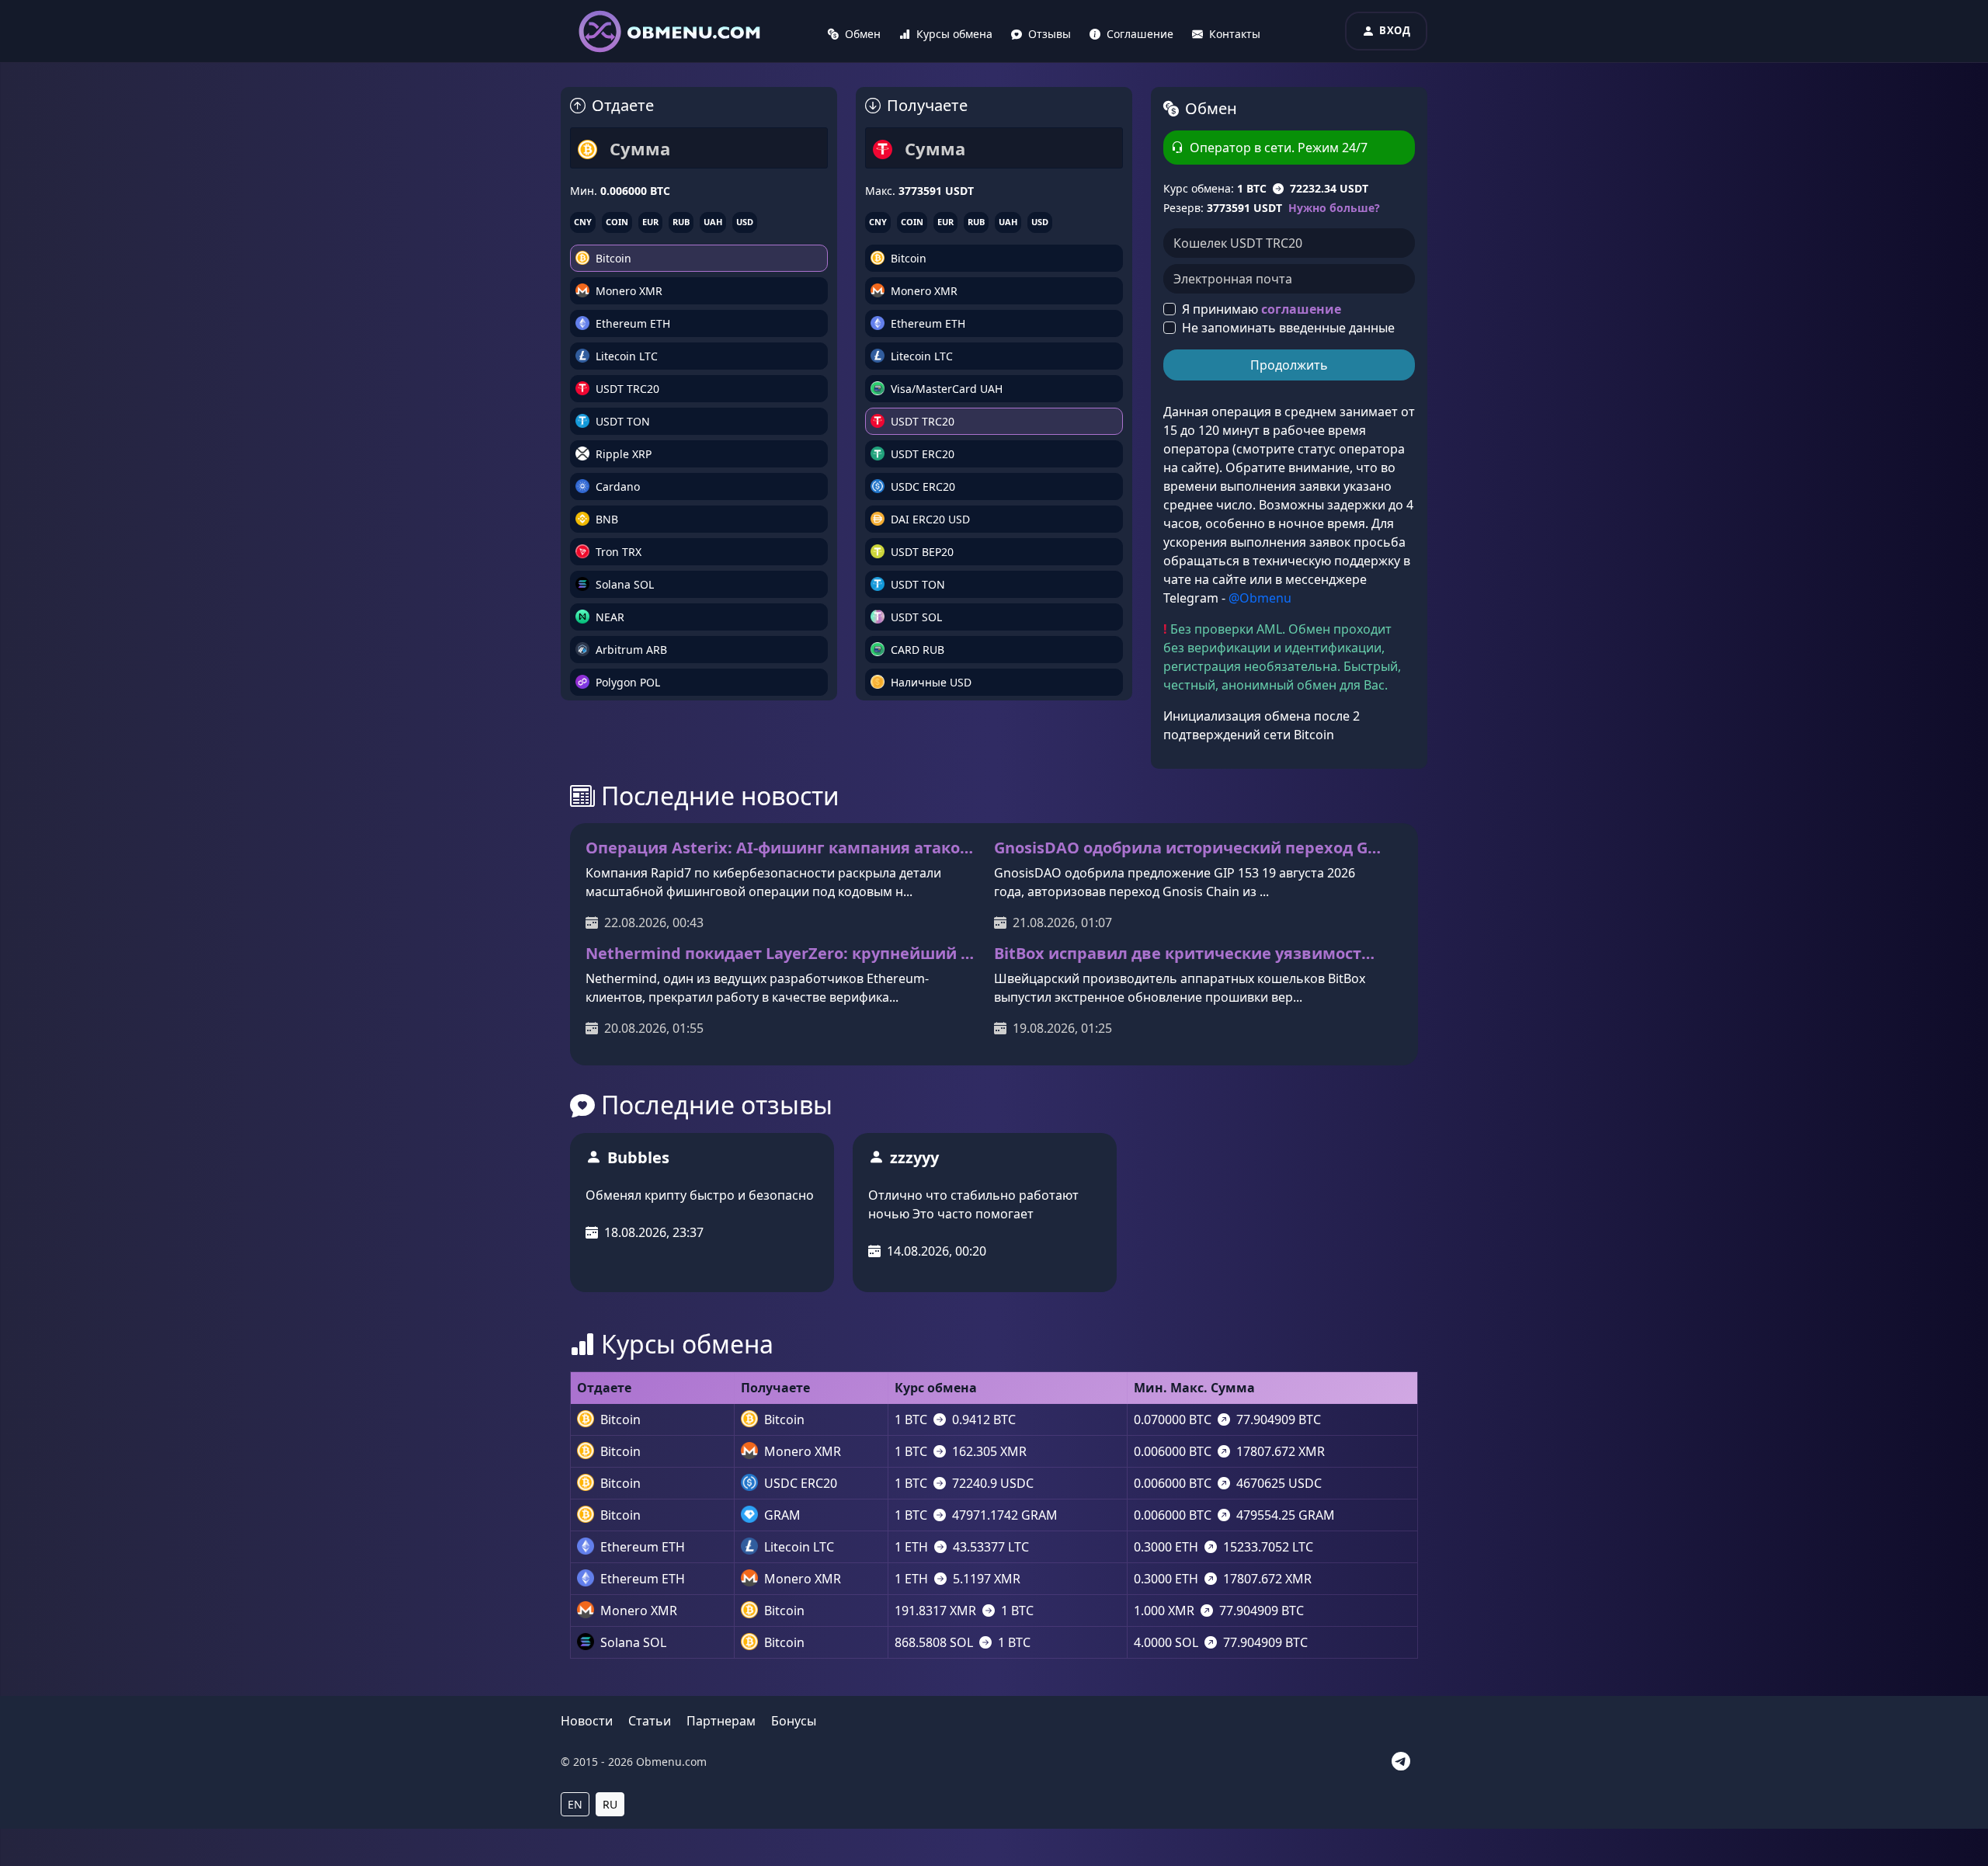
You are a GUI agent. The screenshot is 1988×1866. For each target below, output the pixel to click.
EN (575, 1804)
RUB (681, 222)
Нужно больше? (1334, 208)
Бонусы (794, 1721)
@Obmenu (1260, 598)
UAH (713, 222)
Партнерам (721, 1721)
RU (610, 1804)
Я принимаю (1262, 309)
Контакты (1235, 34)
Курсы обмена (954, 34)
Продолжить (1289, 365)
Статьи (650, 1721)
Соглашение (1140, 34)
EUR (650, 222)
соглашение (1301, 309)
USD (745, 222)
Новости (587, 1721)
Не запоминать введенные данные (1288, 328)
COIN (617, 222)
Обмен (863, 34)
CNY (583, 222)
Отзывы (1050, 34)
